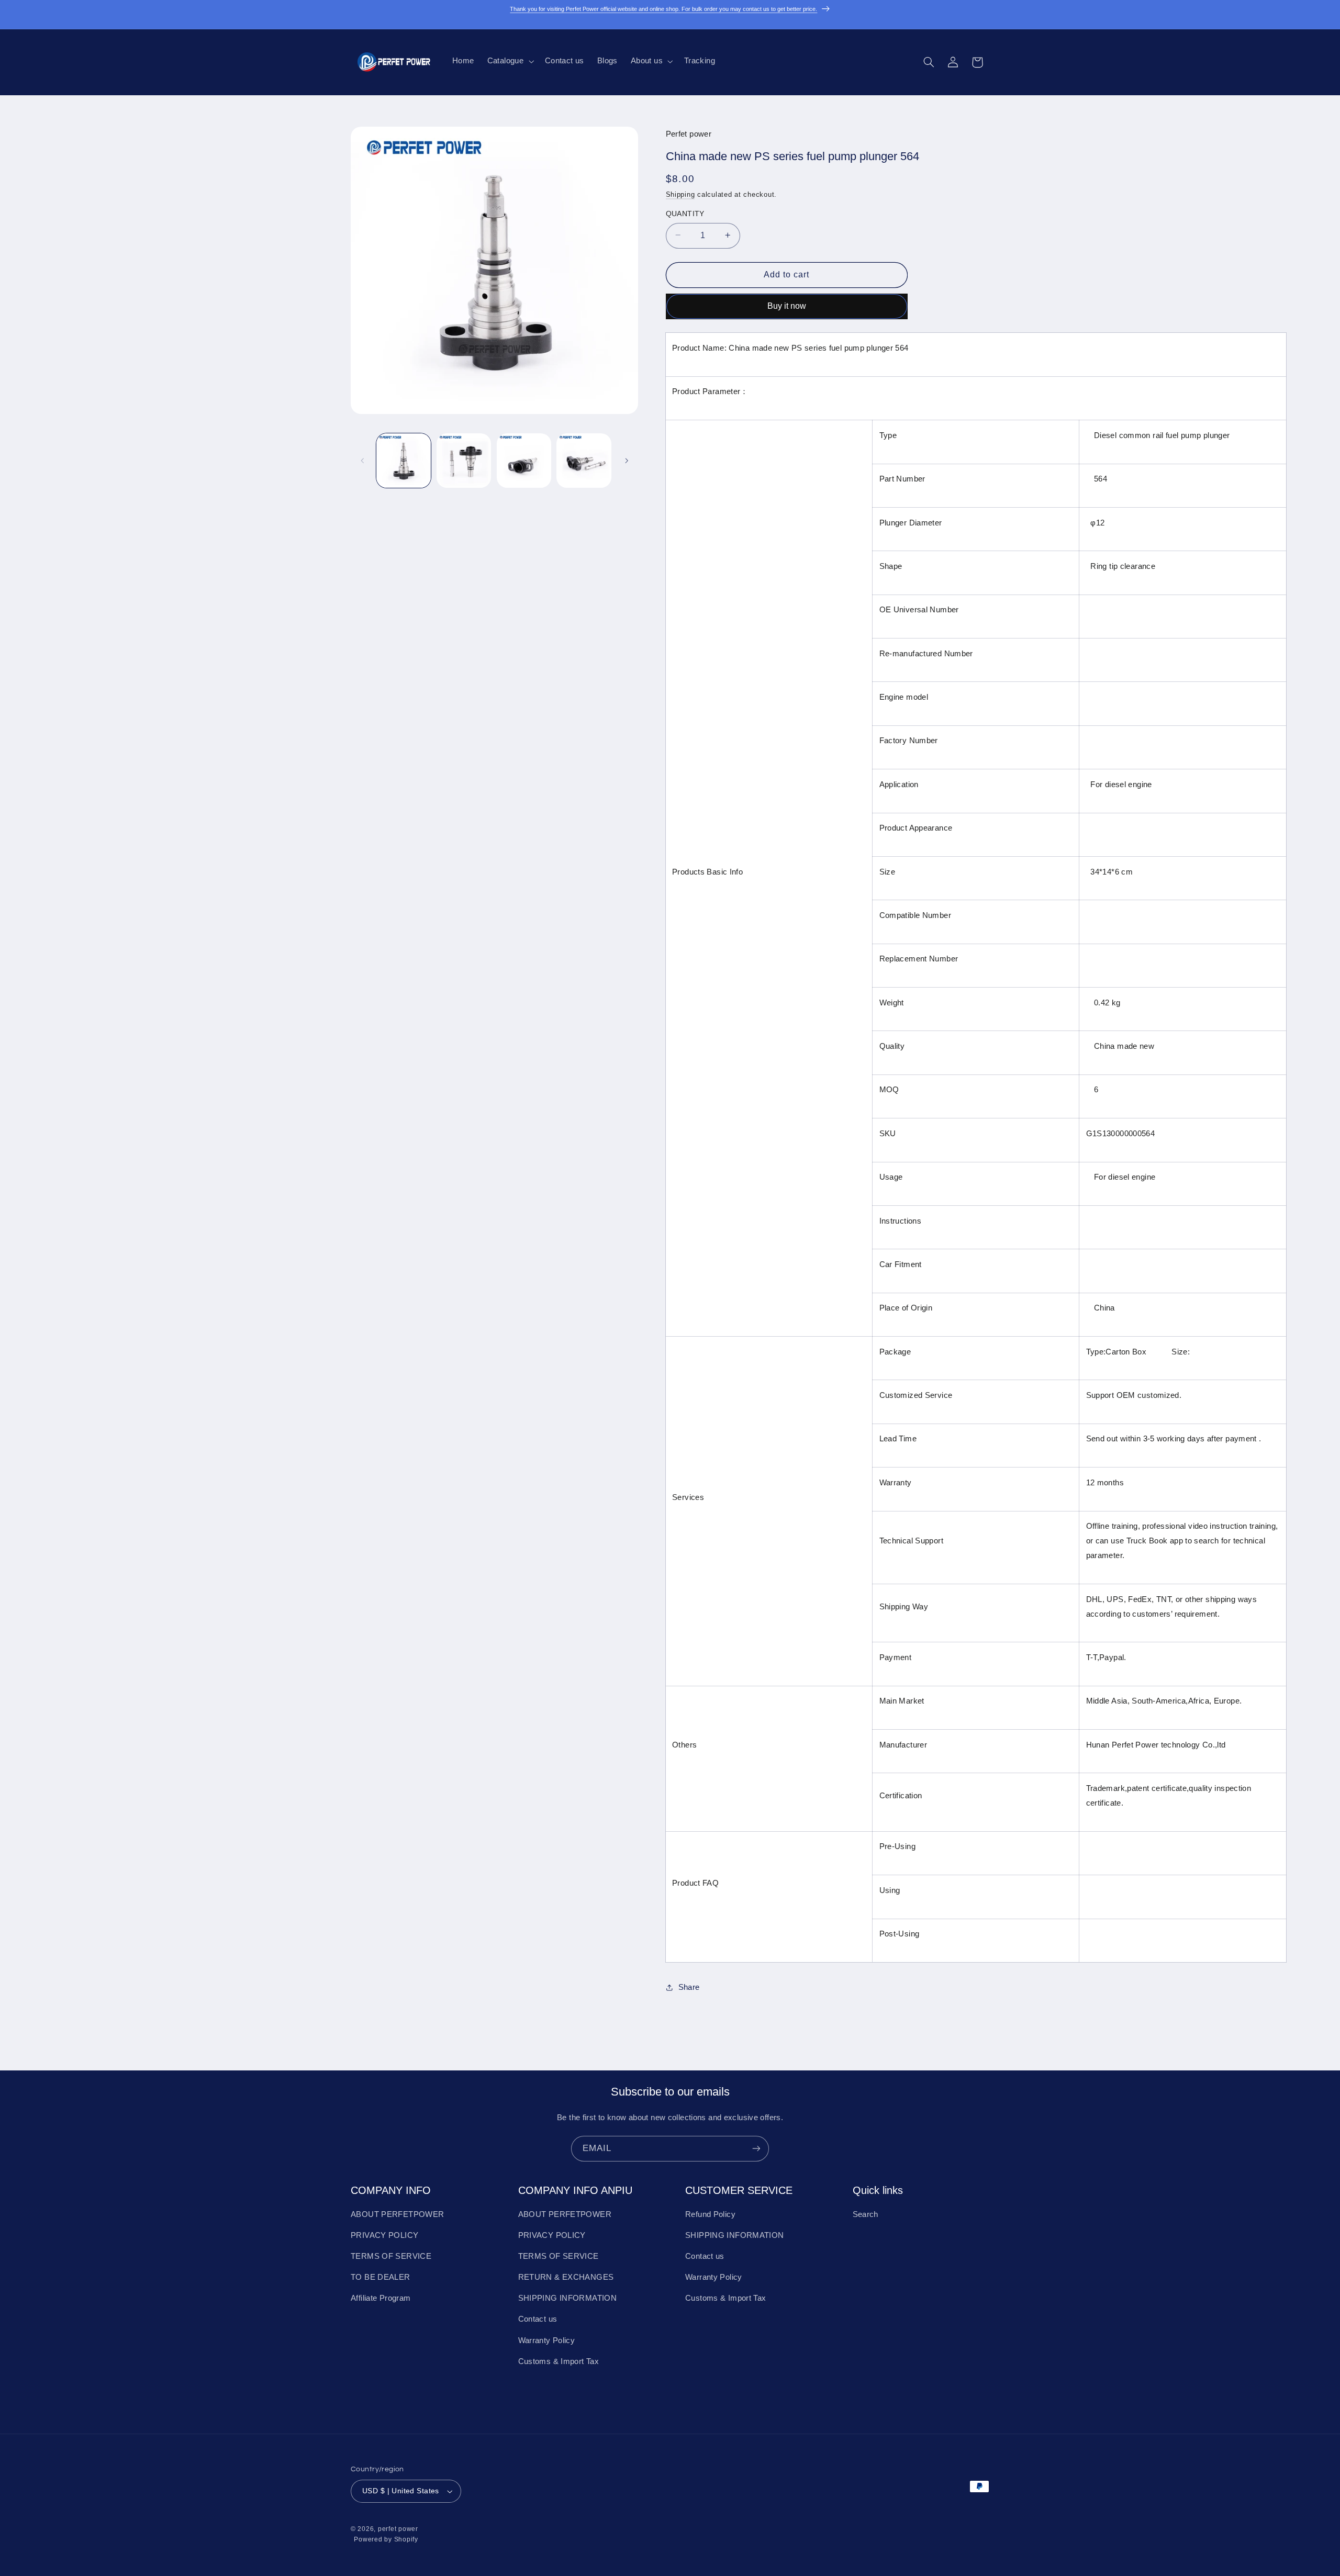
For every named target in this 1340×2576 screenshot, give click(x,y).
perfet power (398, 2529)
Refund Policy (710, 2214)
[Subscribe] (756, 2149)
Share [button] (689, 1987)
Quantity (685, 213)
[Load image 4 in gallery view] (584, 461)
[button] (509, 61)
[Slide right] (627, 461)
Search (866, 2214)
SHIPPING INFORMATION (568, 2298)
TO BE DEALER (381, 2277)
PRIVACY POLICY (384, 2235)
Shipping (680, 195)
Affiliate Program (381, 2298)
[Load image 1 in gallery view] (404, 461)
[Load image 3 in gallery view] (524, 461)
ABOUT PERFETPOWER (397, 2214)
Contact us (538, 2320)
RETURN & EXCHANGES (566, 2277)
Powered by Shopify (386, 2539)
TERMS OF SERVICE (391, 2256)
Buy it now (787, 305)
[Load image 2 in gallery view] (464, 461)
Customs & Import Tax (559, 2361)
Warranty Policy (547, 2340)
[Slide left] (362, 461)
